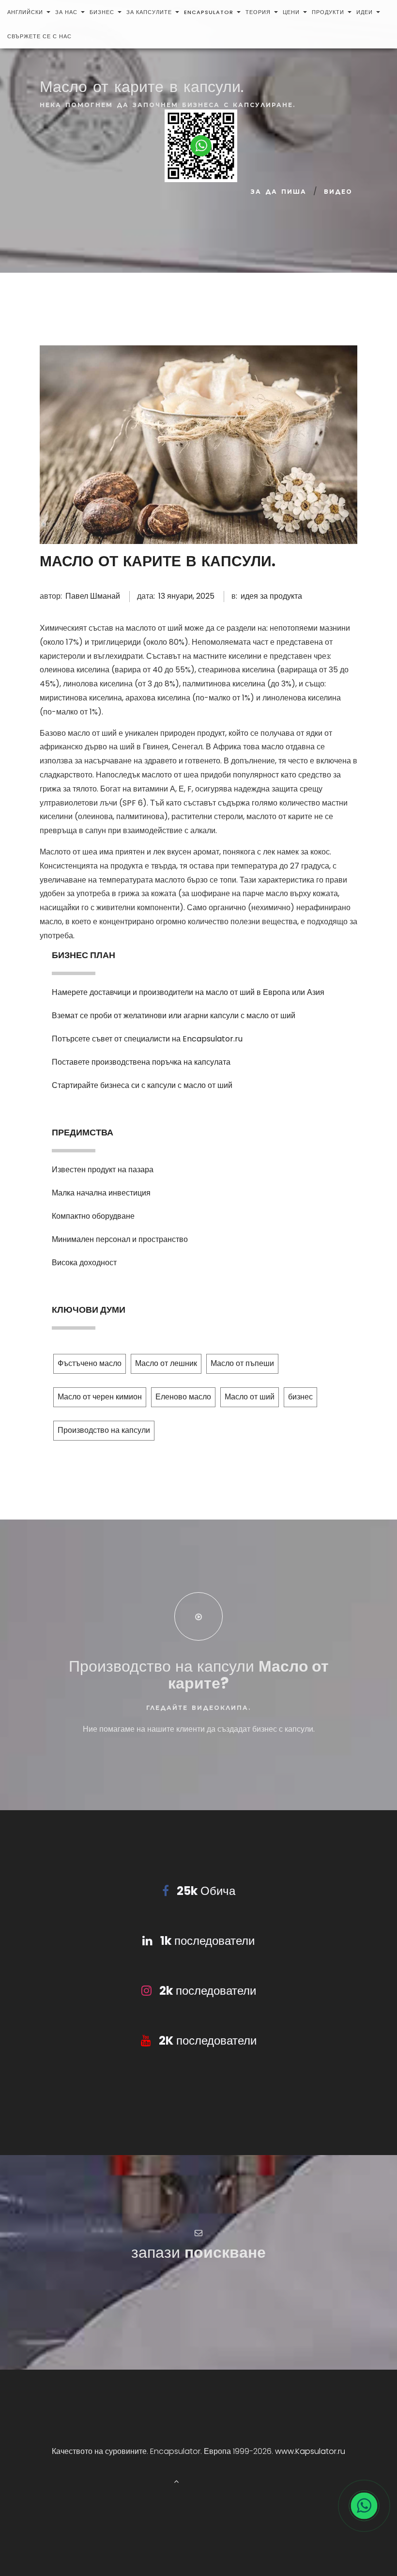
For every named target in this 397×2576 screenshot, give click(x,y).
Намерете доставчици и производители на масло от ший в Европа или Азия (188, 992)
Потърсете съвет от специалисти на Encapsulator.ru (147, 1039)
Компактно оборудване (93, 1216)
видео (338, 192)
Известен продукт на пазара (103, 1170)
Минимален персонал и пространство (120, 1239)
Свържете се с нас (39, 36)
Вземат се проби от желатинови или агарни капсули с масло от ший (174, 1016)
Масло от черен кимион (100, 1397)
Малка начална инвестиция (101, 1193)
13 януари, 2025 (186, 596)
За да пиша (279, 192)
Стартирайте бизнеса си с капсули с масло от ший (142, 1085)
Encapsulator (209, 12)
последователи (207, 1941)
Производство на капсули (104, 1430)
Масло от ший (250, 1397)
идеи (365, 12)
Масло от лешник (166, 1363)
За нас (66, 12)
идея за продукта (271, 596)
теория (258, 12)
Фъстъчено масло (90, 1363)
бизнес (102, 12)
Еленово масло (183, 1397)
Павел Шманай (93, 596)
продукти (328, 12)
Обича (206, 1891)
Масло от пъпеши (242, 1363)
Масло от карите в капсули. (158, 561)
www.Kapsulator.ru (310, 2451)
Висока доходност (84, 1263)
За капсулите (149, 12)
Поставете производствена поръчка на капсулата (141, 1062)
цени (291, 12)
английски (25, 12)
